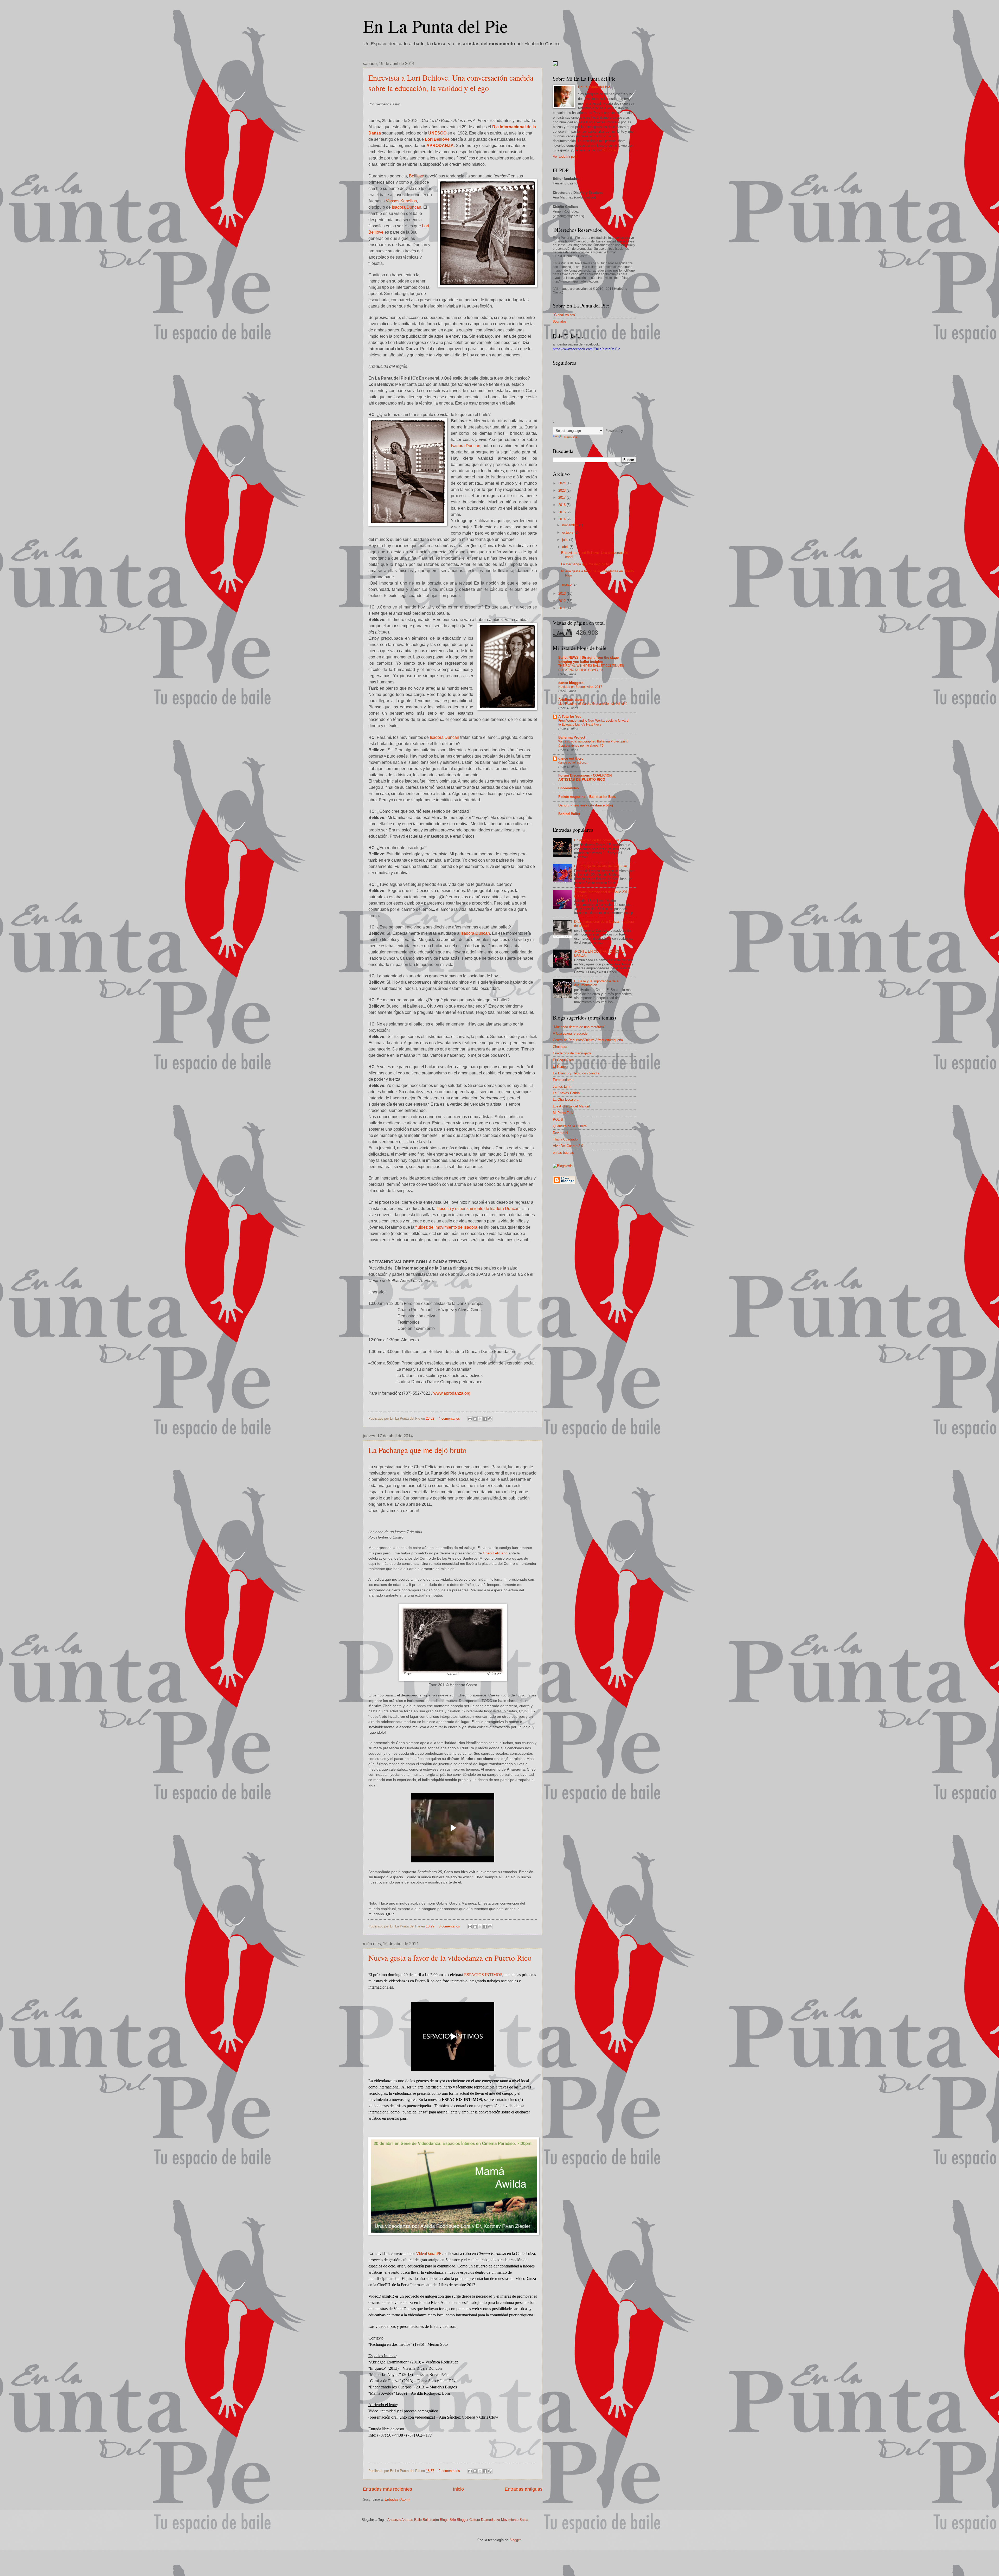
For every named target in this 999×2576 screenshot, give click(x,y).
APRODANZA (440, 146)
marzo (567, 584)
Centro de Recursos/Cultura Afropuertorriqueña (588, 1040)
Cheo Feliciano (495, 1553)
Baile (418, 2520)
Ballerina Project (572, 737)
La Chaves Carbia (566, 1093)
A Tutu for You (570, 717)
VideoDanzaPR (429, 2254)
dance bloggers (571, 683)
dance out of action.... (573, 762)
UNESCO (437, 133)
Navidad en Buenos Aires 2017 (580, 687)
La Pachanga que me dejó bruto (417, 1450)
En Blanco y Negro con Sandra (576, 1073)
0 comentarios (449, 1926)
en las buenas (563, 1153)
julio (566, 540)
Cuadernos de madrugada (572, 1053)
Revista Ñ (560, 1133)
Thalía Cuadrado (565, 1139)
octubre (568, 532)
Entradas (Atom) (397, 2499)
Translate (570, 437)
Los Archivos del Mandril (571, 1106)
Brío (453, 2520)
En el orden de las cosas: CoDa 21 (600, 840)
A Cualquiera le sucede (570, 1033)
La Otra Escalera (566, 1100)
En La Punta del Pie (435, 26)
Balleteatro (431, 2520)
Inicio (458, 2489)
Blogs (444, 2520)
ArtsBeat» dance (571, 700)
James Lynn (562, 1087)
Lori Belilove (437, 139)
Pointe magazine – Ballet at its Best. (587, 797)
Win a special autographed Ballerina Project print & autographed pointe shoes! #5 (593, 744)
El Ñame (559, 1066)
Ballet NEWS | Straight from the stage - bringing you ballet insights (590, 660)
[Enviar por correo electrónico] (470, 1419)
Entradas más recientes (388, 2489)
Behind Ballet (569, 814)
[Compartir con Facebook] (485, 1419)
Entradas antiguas (524, 2489)
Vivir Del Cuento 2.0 (568, 1146)
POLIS (558, 1120)
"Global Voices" (565, 315)
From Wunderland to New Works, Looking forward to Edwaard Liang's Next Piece (593, 723)
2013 (562, 594)
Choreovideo (569, 788)
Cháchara (560, 1047)
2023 (562, 491)
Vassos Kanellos (401, 201)
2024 (562, 483)
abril (566, 547)
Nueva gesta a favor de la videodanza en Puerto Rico (450, 1958)
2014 (562, 519)
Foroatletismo (563, 1080)
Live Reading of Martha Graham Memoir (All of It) (593, 704)
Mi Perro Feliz (563, 1113)
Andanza (394, 2520)
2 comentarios (449, 2471)
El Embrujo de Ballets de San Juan (601, 866)
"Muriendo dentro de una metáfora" (579, 1027)
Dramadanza (491, 2520)
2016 (562, 505)
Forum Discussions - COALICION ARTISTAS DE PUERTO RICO (585, 777)
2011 (562, 608)
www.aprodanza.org (452, 1393)
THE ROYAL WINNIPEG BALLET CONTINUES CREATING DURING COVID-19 (591, 668)
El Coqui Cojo (563, 1060)
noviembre (571, 525)
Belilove (417, 176)
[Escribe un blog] (475, 1419)
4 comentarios (449, 1418)
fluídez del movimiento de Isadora (446, 1227)
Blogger (463, 2520)
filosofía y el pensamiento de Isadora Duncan (478, 1209)
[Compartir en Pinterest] (490, 1419)
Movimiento (510, 2520)
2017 (562, 498)
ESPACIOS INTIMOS (483, 1975)
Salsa (524, 2520)
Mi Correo (610, 150)
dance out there (571, 758)
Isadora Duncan (406, 207)
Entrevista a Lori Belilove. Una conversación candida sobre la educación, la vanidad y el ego (451, 83)
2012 (562, 601)
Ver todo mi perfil (566, 156)
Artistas (407, 2520)
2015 (562, 512)
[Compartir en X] (480, 1419)
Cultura (475, 2520)
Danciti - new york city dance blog (586, 805)
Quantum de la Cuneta (570, 1126)
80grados (560, 321)
